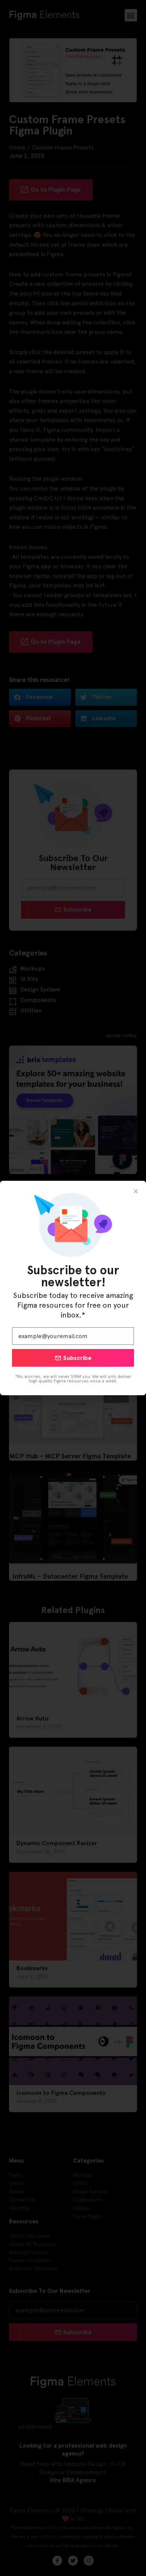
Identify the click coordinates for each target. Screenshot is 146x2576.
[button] (136, 1191)
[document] (73, 1288)
